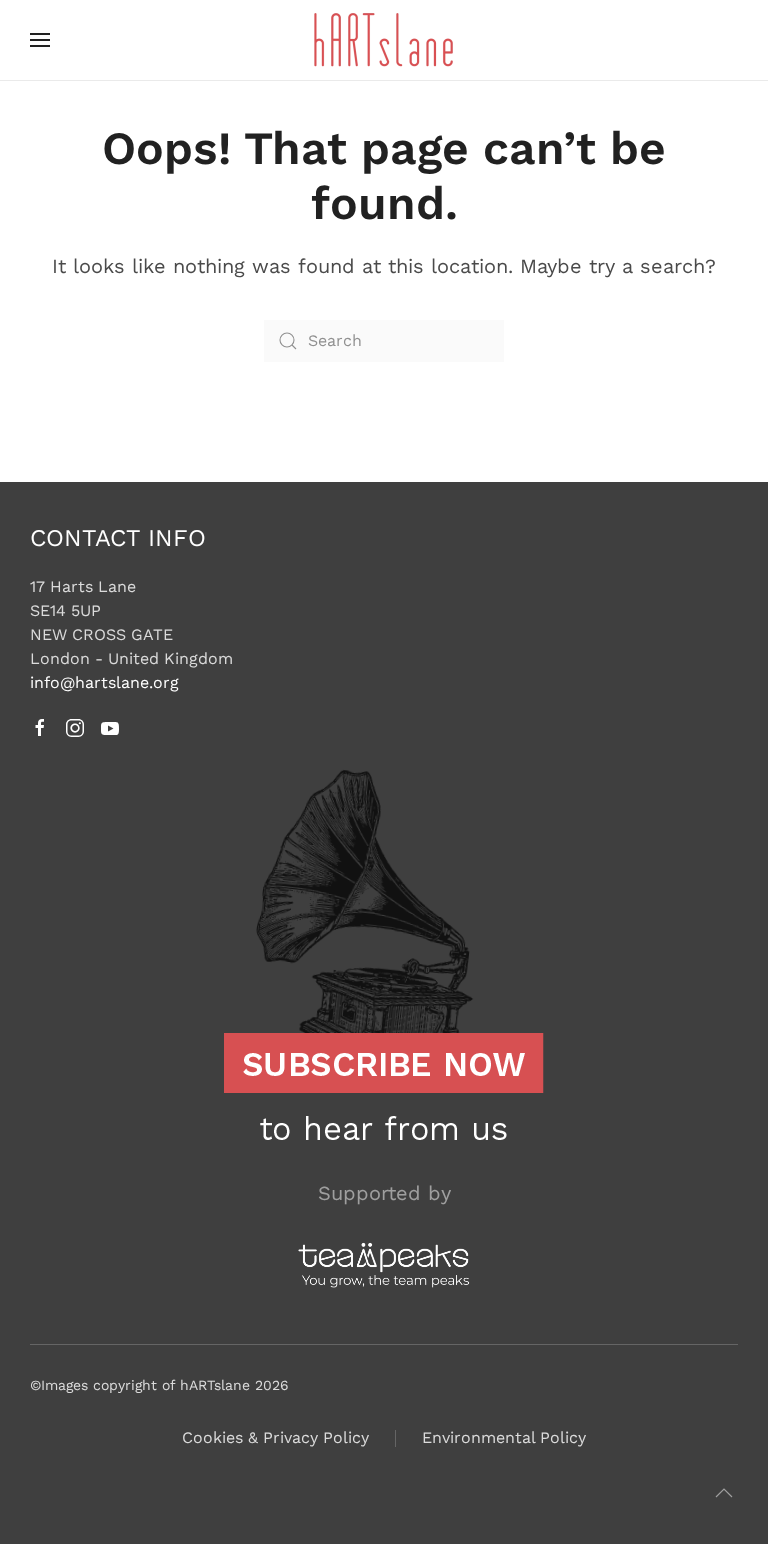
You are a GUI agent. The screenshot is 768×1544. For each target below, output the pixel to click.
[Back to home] (384, 40)
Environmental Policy (504, 1437)
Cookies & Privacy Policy (275, 1437)
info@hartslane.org (104, 682)
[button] (40, 40)
